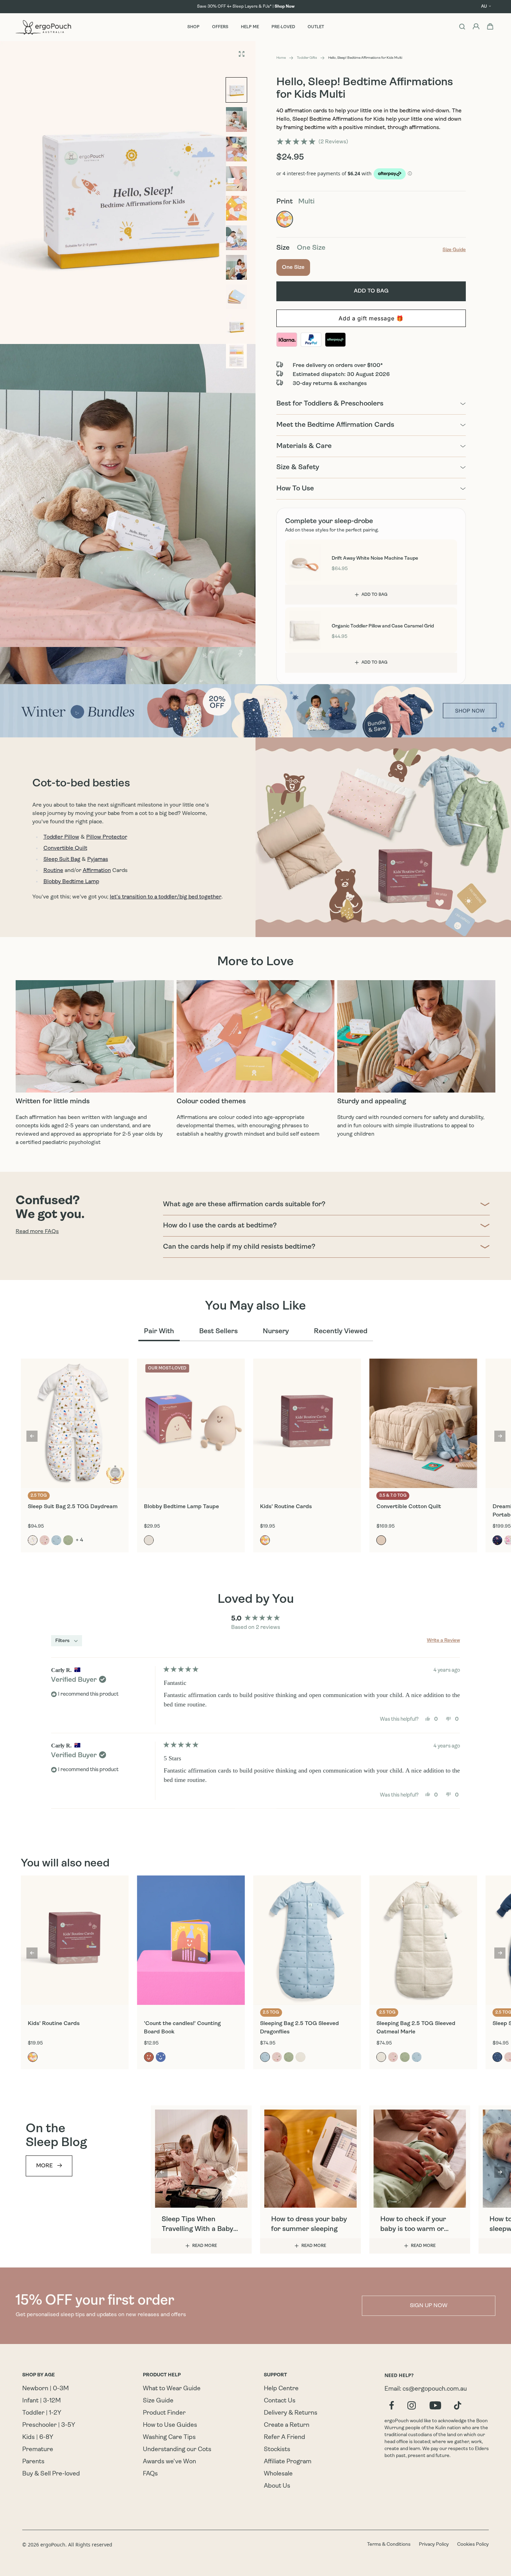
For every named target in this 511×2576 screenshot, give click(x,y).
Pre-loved (283, 27)
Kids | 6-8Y (38, 2438)
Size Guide (158, 2401)
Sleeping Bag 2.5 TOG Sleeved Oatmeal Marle (416, 2028)
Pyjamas (98, 859)
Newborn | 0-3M (46, 2389)
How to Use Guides (170, 2425)
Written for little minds (53, 1102)
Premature (38, 2450)
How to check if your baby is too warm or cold (413, 2225)
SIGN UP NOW (429, 2306)
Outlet (316, 27)
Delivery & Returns (291, 2413)
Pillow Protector (107, 837)
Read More (205, 2246)
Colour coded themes (211, 1102)
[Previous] (32, 1436)
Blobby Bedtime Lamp (71, 882)
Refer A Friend (285, 2438)
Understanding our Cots (177, 2450)
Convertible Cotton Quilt (409, 1507)
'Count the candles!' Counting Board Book (182, 2028)
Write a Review (443, 1641)
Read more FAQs (37, 1232)
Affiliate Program (288, 2462)
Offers (220, 27)
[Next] (500, 1436)
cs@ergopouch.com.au (435, 2389)
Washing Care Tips (169, 2438)
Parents (33, 2462)
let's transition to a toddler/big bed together (166, 897)
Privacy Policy (434, 2545)
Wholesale (278, 2474)
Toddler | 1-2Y (42, 2413)
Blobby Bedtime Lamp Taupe (181, 1507)
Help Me (250, 27)
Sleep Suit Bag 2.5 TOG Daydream (73, 1507)
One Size (296, 267)
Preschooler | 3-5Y (49, 2425)
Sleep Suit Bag (62, 859)
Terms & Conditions (389, 2545)
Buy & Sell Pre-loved (51, 2474)
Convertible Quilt (65, 848)
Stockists (277, 2450)
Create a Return (287, 2425)
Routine (53, 871)
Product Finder (164, 2413)
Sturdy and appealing (372, 1102)
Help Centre (281, 2389)
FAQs (150, 2474)
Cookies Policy (473, 2545)
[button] (312, 142)
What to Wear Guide (172, 2389)
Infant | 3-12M (42, 2401)
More (44, 2166)
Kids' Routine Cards (286, 1507)
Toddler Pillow (61, 837)
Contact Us (280, 2401)
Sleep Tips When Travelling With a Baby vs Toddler (197, 2225)
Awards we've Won (169, 2462)
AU (484, 7)
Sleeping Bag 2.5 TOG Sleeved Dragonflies (299, 2028)
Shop (193, 27)
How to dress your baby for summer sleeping (309, 2224)
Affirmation (97, 871)
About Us (277, 2486)
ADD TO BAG (375, 595)
